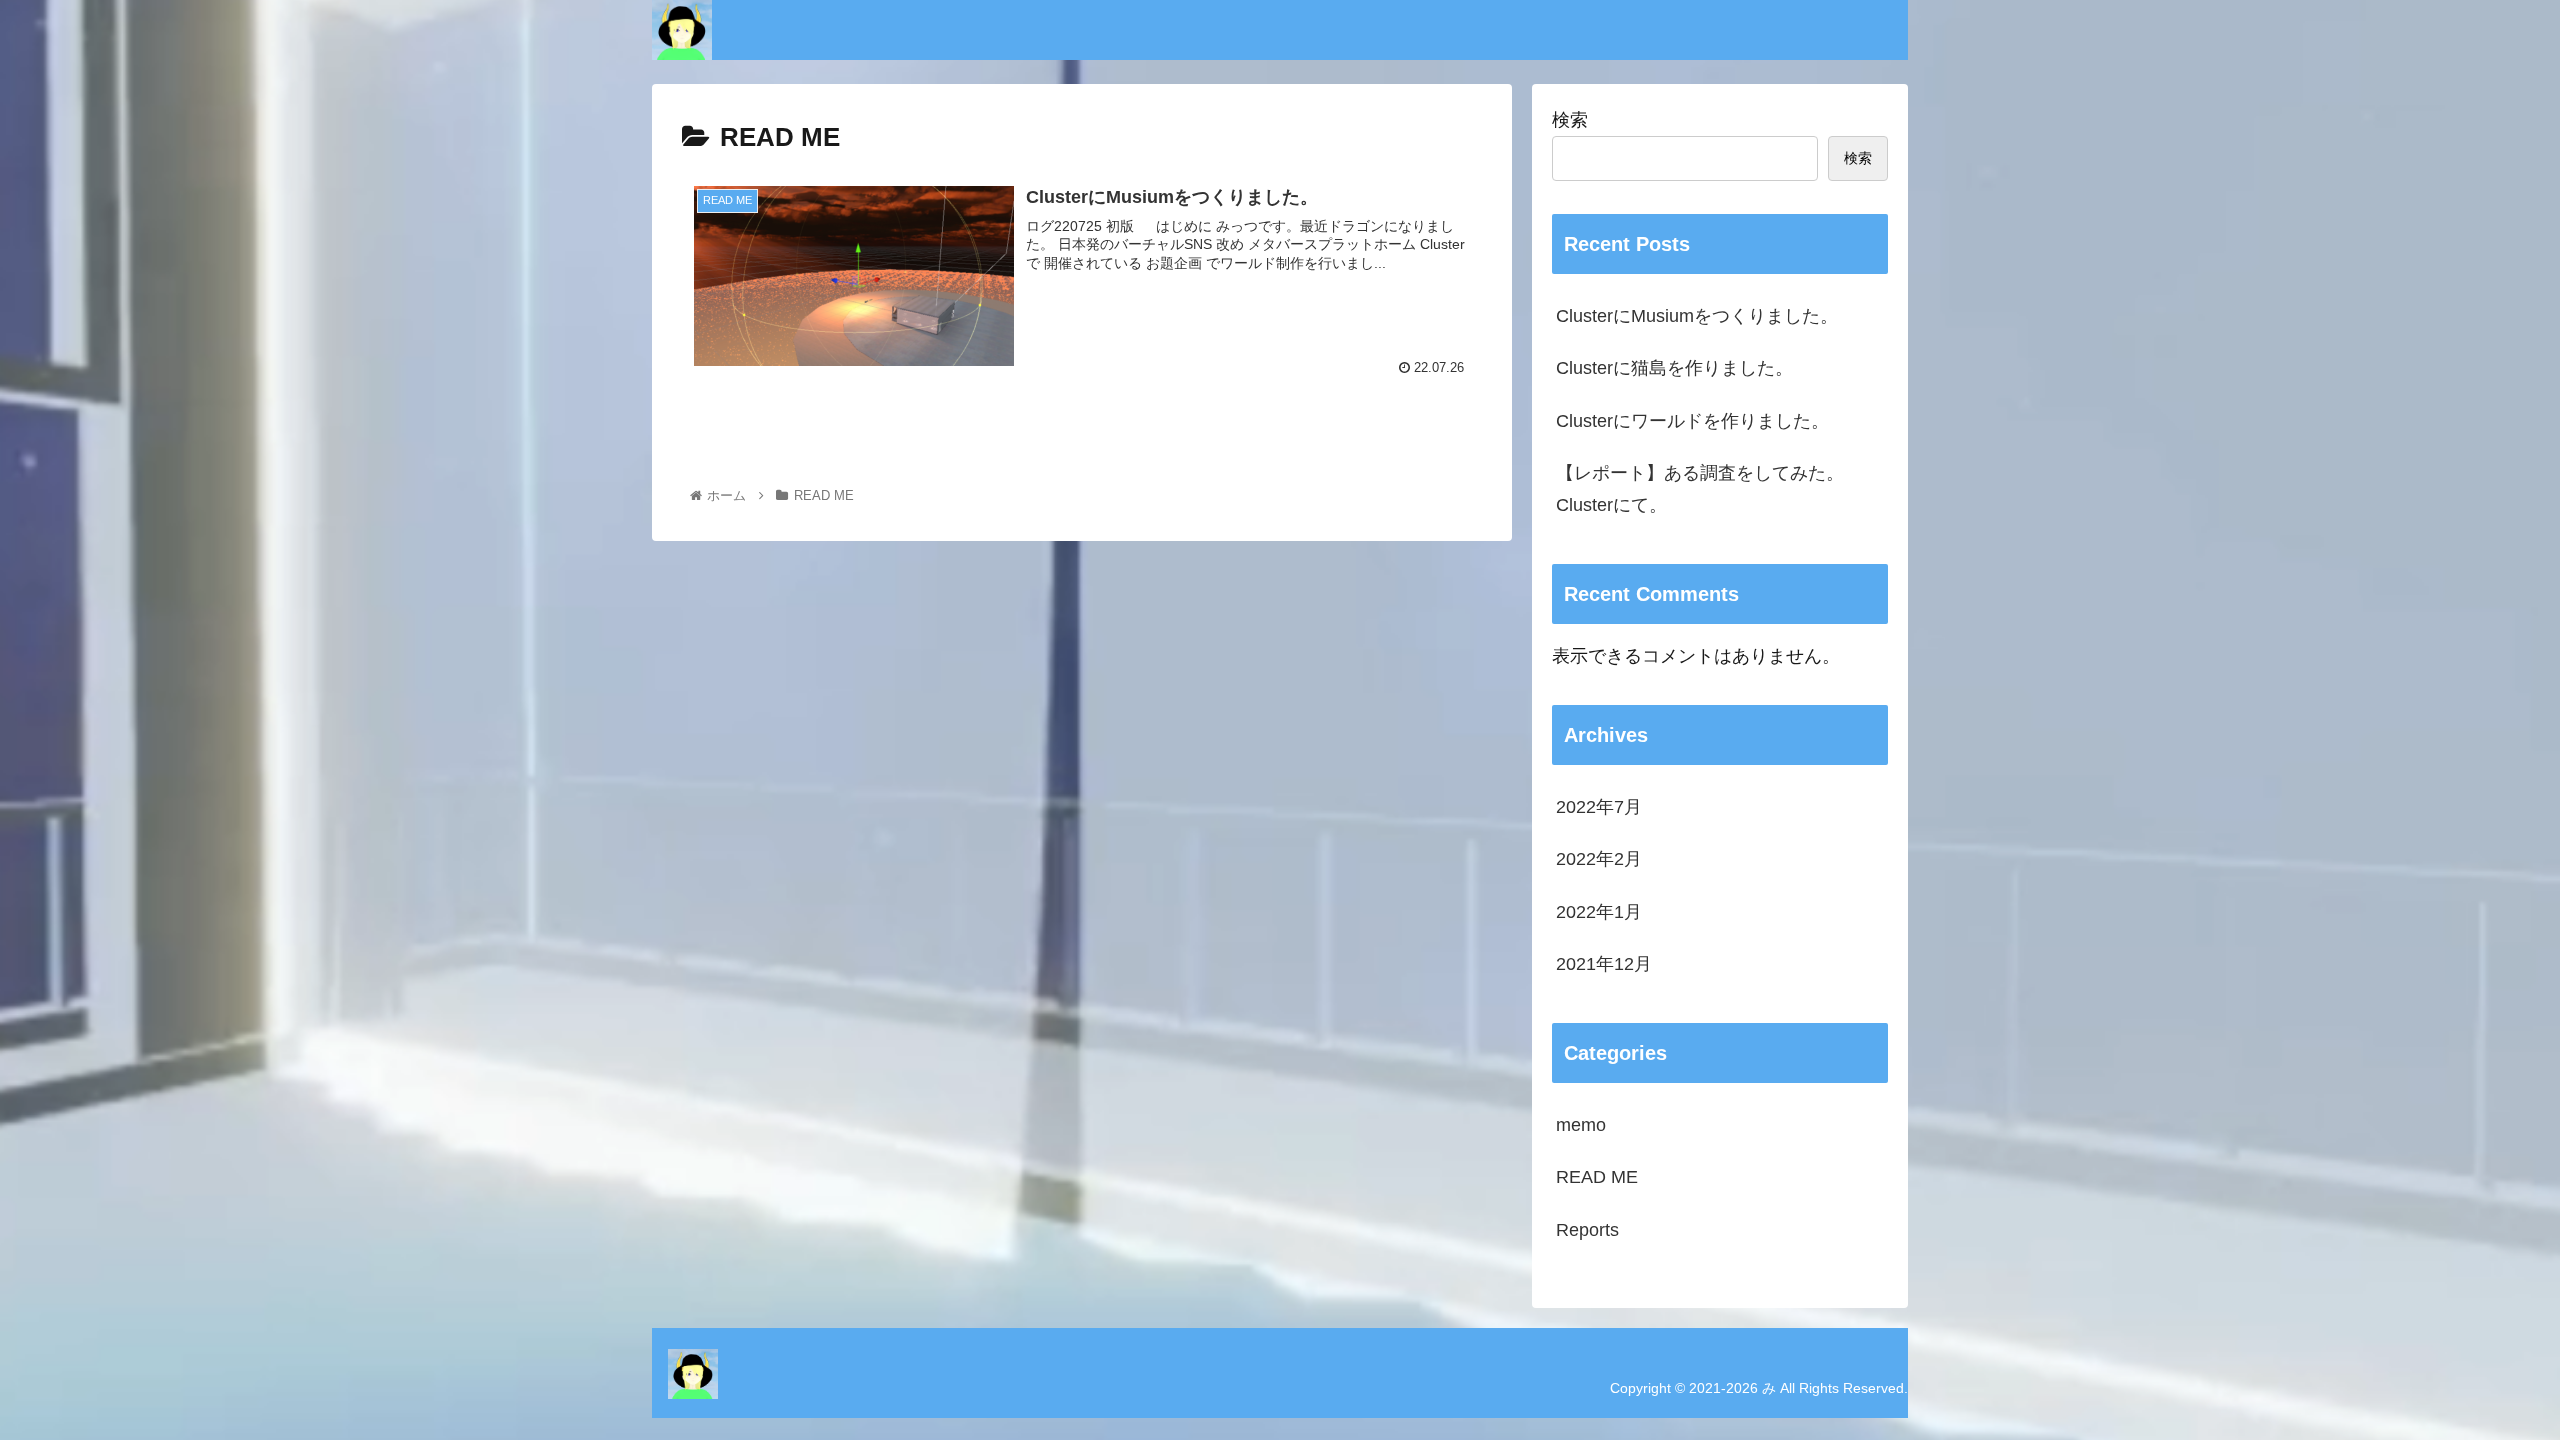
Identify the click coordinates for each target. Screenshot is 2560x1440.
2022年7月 (1599, 807)
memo (1581, 1125)
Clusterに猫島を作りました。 (1674, 368)
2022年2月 (1599, 859)
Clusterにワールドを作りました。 (1692, 421)
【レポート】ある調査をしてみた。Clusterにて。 (1700, 489)
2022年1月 (1599, 912)
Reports (1587, 1230)
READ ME (1597, 1177)
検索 (1570, 120)
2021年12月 (1604, 964)
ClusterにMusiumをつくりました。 (1697, 316)
